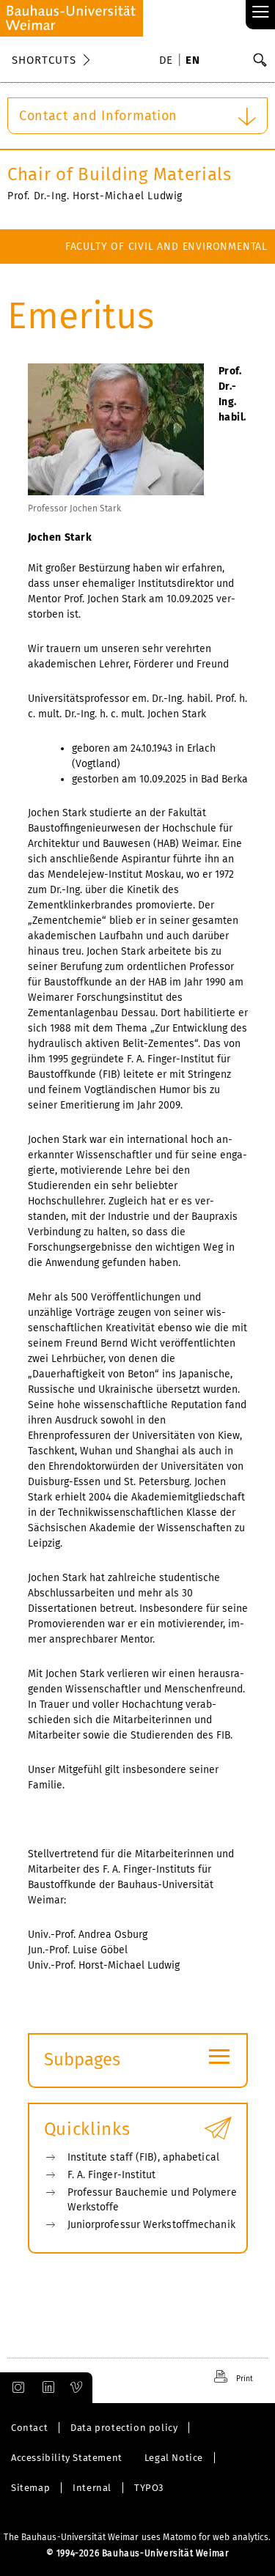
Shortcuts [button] (44, 60)
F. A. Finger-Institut (112, 2175)
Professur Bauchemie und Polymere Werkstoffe (152, 2200)
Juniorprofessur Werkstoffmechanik (151, 2225)
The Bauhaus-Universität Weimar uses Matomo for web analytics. (137, 2537)
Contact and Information (98, 116)
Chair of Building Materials (120, 174)
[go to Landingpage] (71, 18)
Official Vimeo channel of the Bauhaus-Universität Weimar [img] (77, 2388)
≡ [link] (261, 13)
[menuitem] (169, 62)
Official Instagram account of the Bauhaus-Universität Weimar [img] (15, 2388)
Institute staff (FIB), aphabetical (143, 2157)
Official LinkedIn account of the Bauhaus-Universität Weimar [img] (46, 2388)
